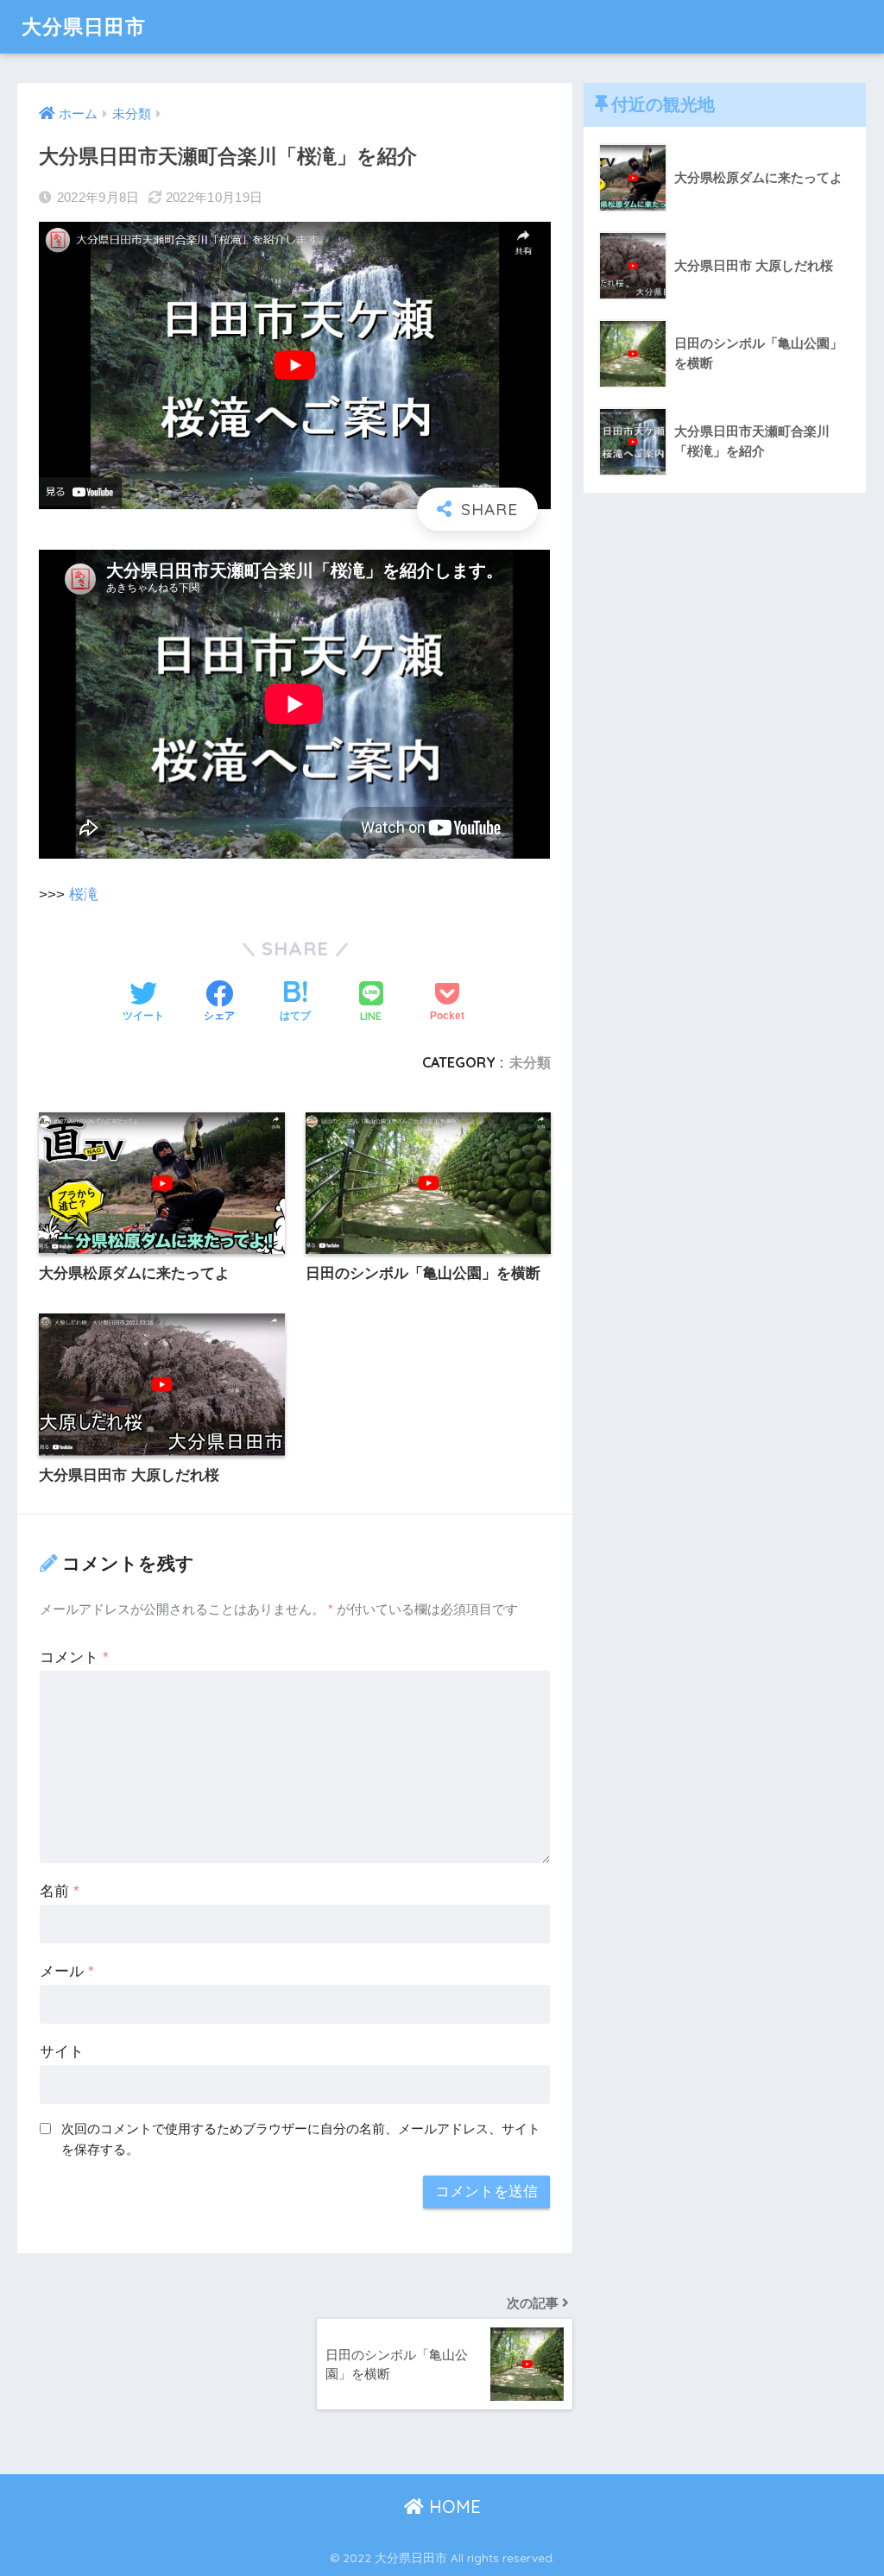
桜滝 (84, 894)
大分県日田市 (84, 26)
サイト (62, 2052)
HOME (452, 2507)
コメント (74, 1657)
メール (67, 1971)
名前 (60, 1891)
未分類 (530, 1062)
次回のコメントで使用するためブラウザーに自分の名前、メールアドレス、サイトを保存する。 (301, 2139)
